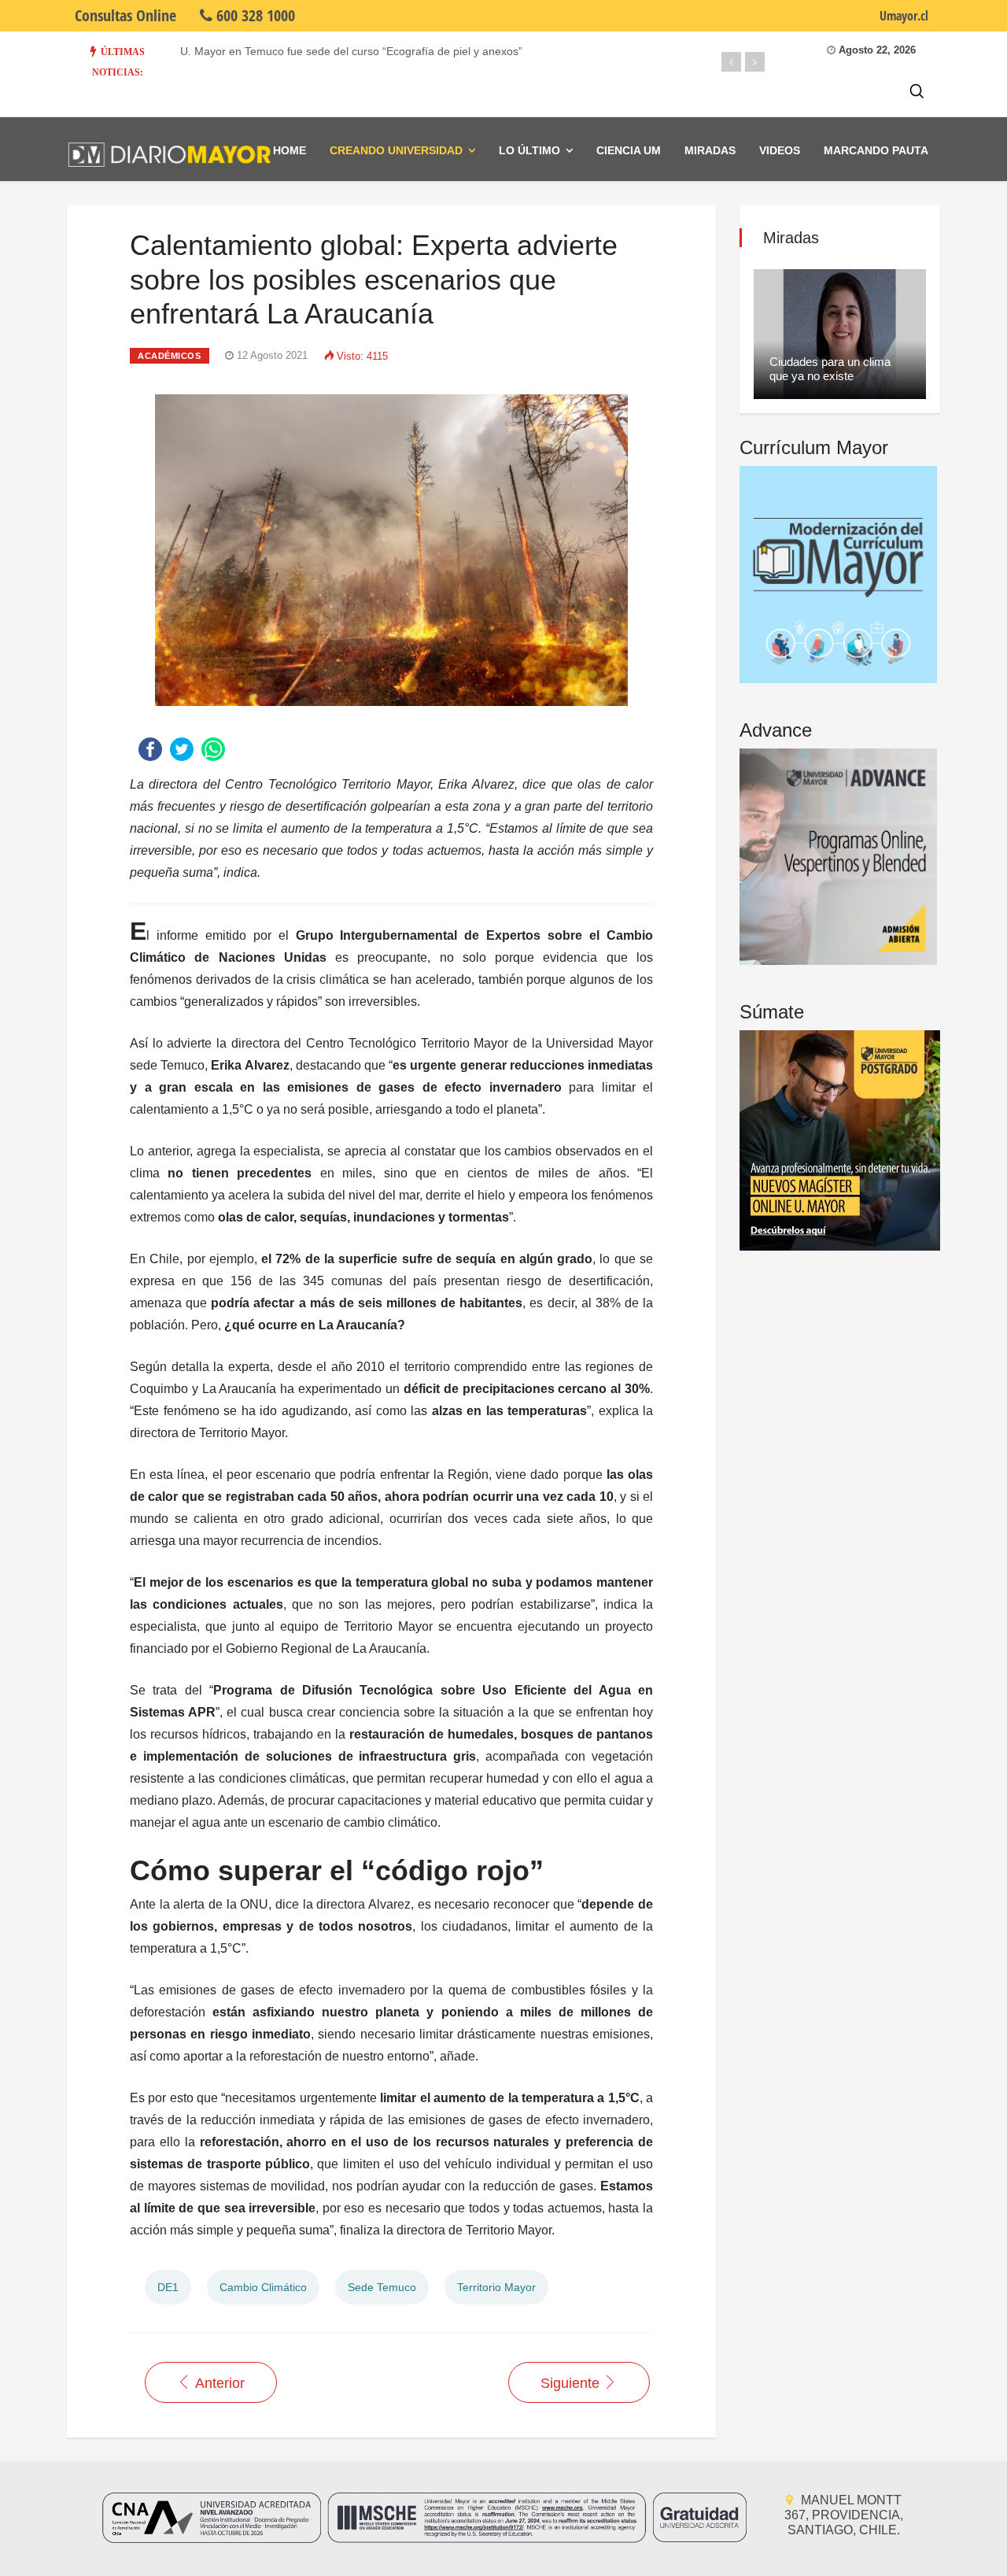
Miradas (710, 150)
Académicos (170, 356)
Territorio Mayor (496, 2287)
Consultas (125, 15)
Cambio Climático (263, 2287)
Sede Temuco (382, 2287)
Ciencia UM (629, 150)
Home (290, 150)
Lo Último (529, 150)
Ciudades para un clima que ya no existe (830, 369)
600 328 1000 (254, 15)
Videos (780, 150)
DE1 (168, 2287)
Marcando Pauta (876, 150)
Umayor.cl (904, 16)
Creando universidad (396, 150)
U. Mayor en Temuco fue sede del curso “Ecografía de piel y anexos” (351, 51)
